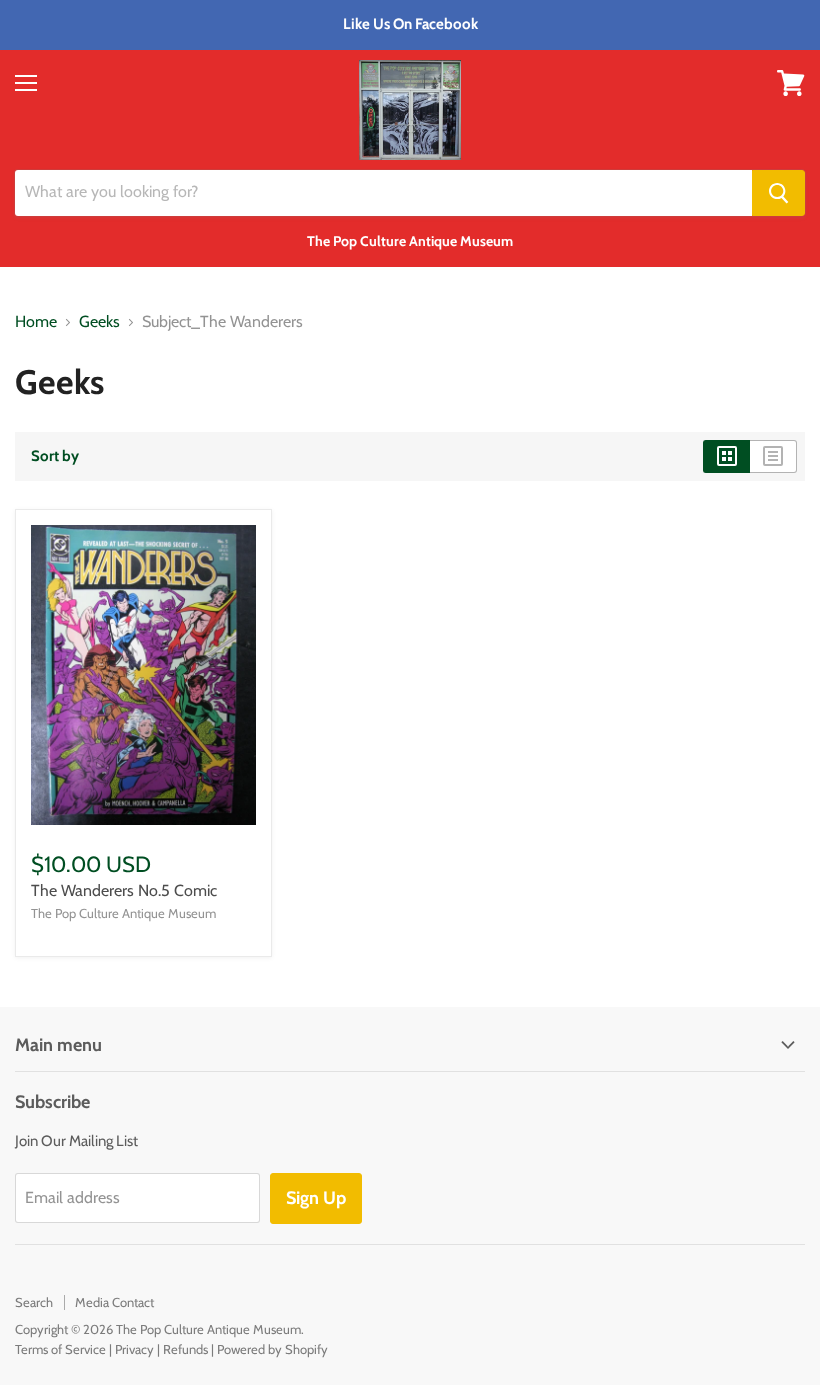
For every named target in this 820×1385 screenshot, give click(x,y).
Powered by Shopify (272, 1349)
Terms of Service (60, 1349)
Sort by (55, 456)
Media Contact (114, 1302)
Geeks (99, 322)
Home (36, 322)
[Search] (778, 193)
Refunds (185, 1349)
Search (34, 1302)
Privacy (134, 1349)
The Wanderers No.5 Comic (124, 890)
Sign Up (316, 1198)
